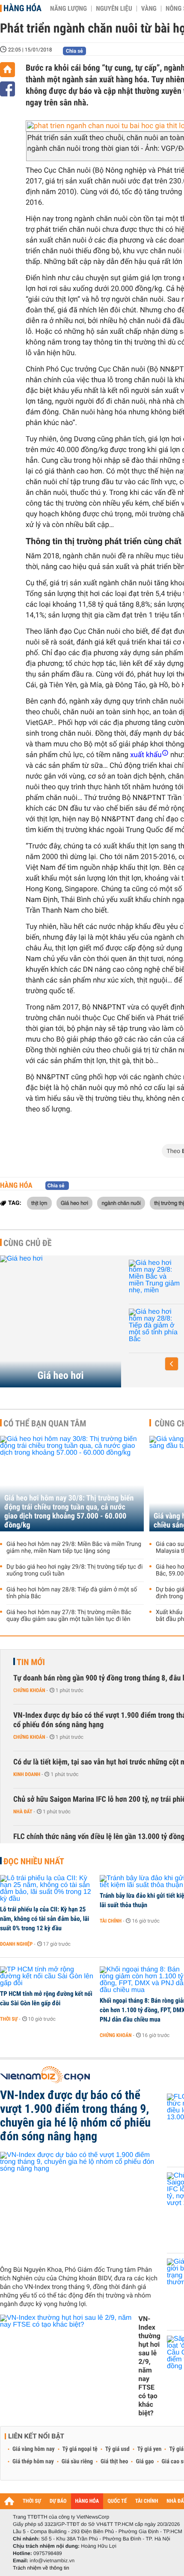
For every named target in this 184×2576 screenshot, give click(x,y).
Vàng (149, 9)
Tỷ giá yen (150, 2449)
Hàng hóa (22, 8)
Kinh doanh (27, 1774)
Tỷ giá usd (117, 2449)
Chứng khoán (29, 1690)
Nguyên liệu (114, 9)
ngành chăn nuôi (121, 1203)
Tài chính (111, 1921)
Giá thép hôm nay (33, 2462)
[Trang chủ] (7, 70)
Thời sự (9, 2019)
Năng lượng (68, 9)
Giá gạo (145, 2462)
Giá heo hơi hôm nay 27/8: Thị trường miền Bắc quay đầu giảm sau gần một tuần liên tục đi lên (69, 1616)
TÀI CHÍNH (147, 2501)
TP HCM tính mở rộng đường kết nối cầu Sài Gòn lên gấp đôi (46, 1998)
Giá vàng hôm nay (34, 2449)
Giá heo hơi (74, 1203)
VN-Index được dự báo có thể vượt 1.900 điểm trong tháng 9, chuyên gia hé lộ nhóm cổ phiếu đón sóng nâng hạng (75, 2116)
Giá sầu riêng (77, 2462)
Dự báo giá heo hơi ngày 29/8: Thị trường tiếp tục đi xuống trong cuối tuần (74, 1570)
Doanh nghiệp (16, 1944)
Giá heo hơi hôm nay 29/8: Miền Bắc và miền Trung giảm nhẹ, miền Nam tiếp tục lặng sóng (74, 1548)
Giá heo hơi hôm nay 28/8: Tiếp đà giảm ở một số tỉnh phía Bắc (72, 1593)
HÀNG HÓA (87, 2501)
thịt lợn (39, 1203)
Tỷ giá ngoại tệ (80, 2449)
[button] (172, 1364)
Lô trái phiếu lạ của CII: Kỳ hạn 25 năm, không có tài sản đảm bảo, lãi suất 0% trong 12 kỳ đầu (45, 1919)
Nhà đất (23, 1812)
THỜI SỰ (32, 2501)
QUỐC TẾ (117, 2501)
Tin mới (31, 1662)
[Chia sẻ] (7, 89)
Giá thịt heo (114, 2462)
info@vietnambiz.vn (52, 2561)
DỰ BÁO (58, 2501)
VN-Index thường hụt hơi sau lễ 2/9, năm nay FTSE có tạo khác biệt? (149, 2366)
